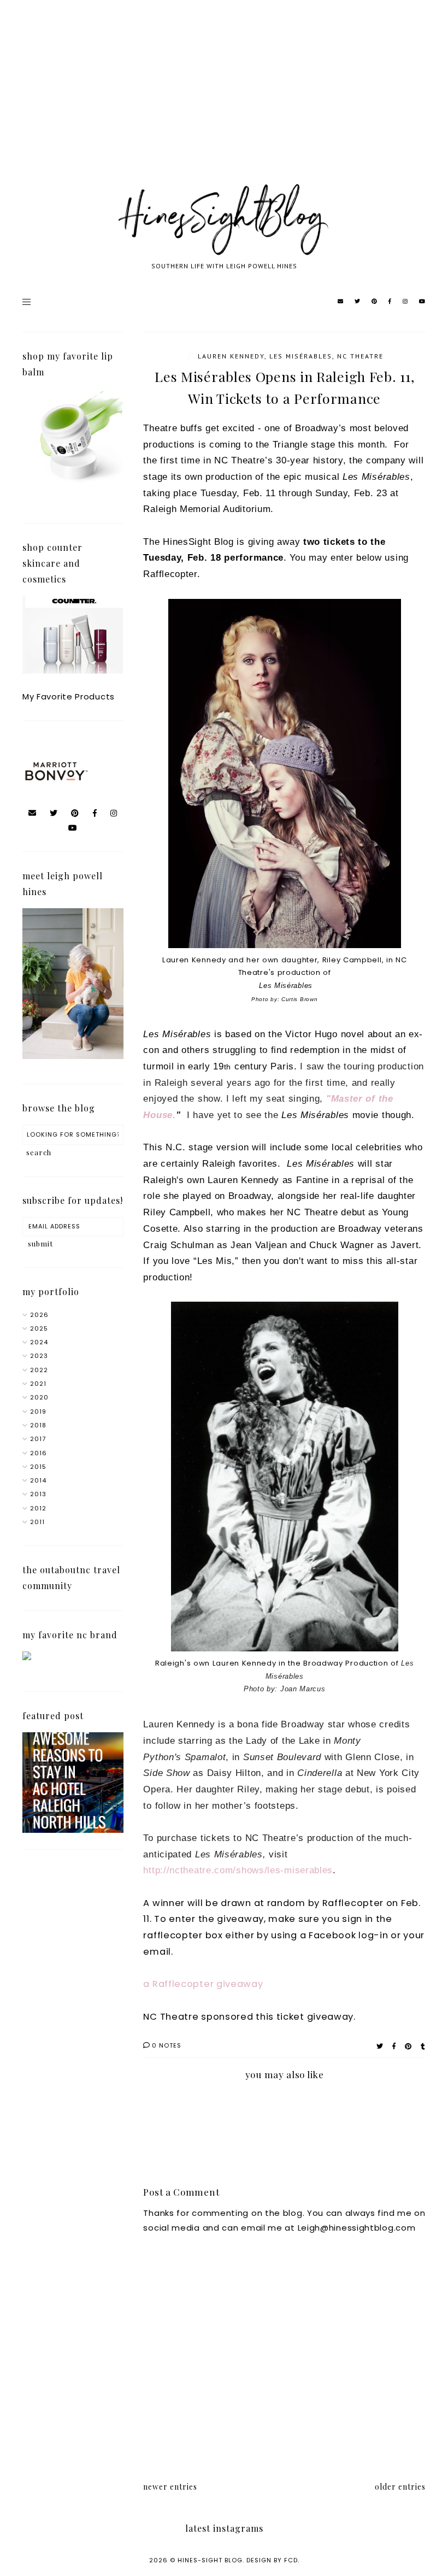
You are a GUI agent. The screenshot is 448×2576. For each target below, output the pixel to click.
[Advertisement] (224, 104)
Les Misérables (301, 356)
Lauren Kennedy (231, 356)
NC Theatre (360, 356)
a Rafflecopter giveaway (203, 1984)
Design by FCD (272, 2560)
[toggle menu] (26, 302)
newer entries (170, 2487)
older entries (400, 2487)
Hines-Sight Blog (210, 2560)
